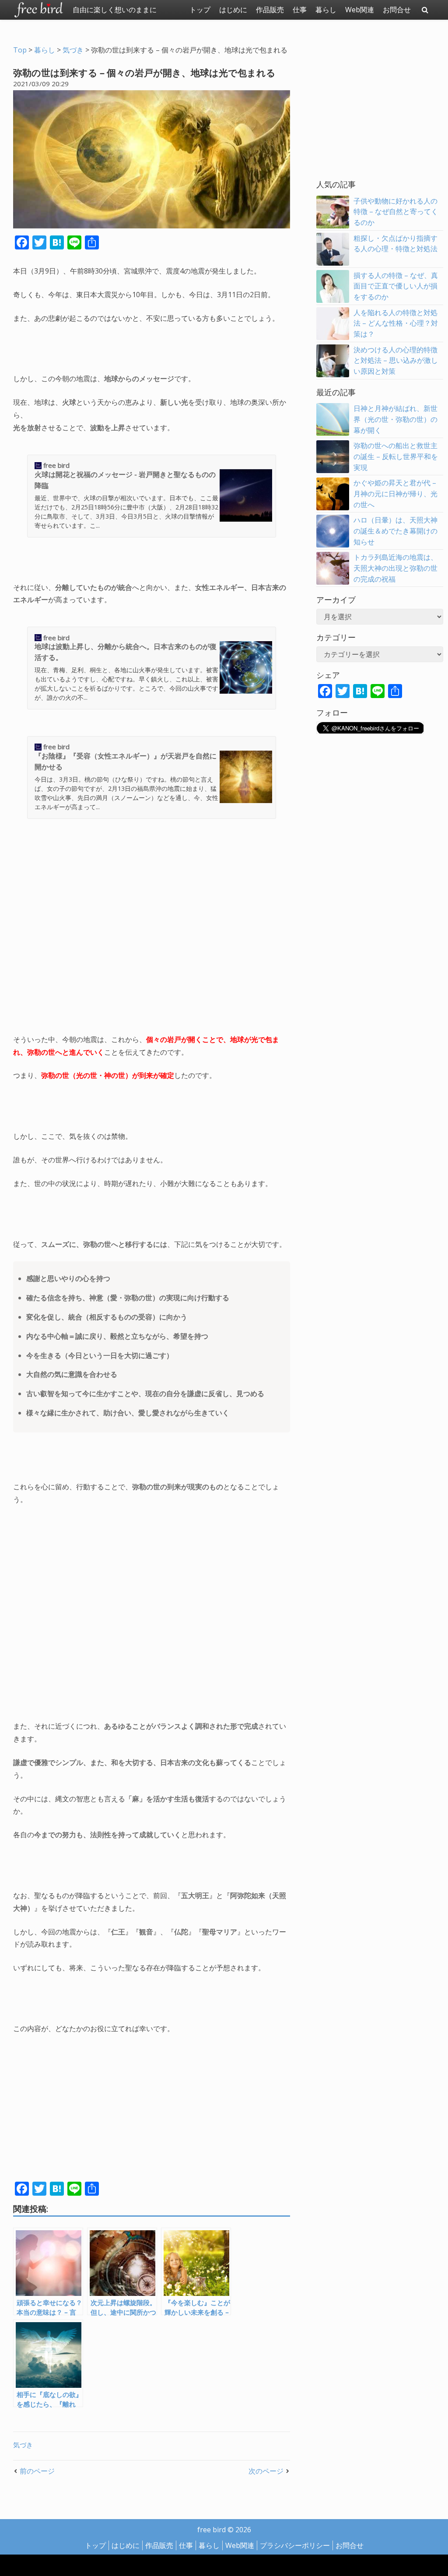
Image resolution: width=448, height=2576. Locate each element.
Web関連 (360, 10)
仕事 (300, 10)
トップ (200, 10)
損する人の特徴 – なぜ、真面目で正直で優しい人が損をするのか (396, 286)
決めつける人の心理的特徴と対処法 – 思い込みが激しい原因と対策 (396, 361)
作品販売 (270, 10)
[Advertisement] (152, 906)
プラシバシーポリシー (295, 2545)
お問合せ (397, 10)
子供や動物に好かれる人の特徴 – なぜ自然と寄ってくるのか (396, 212)
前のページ (37, 2471)
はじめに (233, 10)
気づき (23, 2445)
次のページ (266, 2471)
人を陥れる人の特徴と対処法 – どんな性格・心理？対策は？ (396, 323)
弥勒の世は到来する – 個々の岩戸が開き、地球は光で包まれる (144, 73)
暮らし (326, 10)
